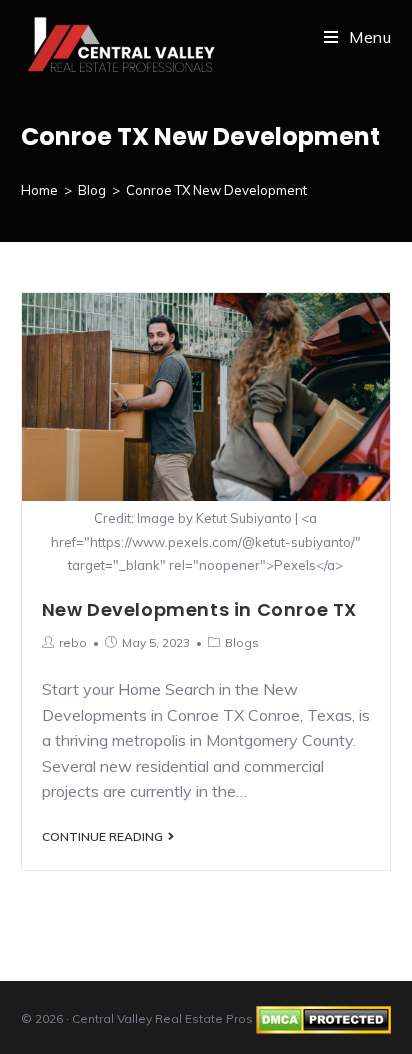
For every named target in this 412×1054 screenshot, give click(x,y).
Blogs (242, 642)
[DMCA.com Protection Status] (323, 1018)
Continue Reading (102, 837)
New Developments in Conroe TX (199, 609)
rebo (73, 642)
